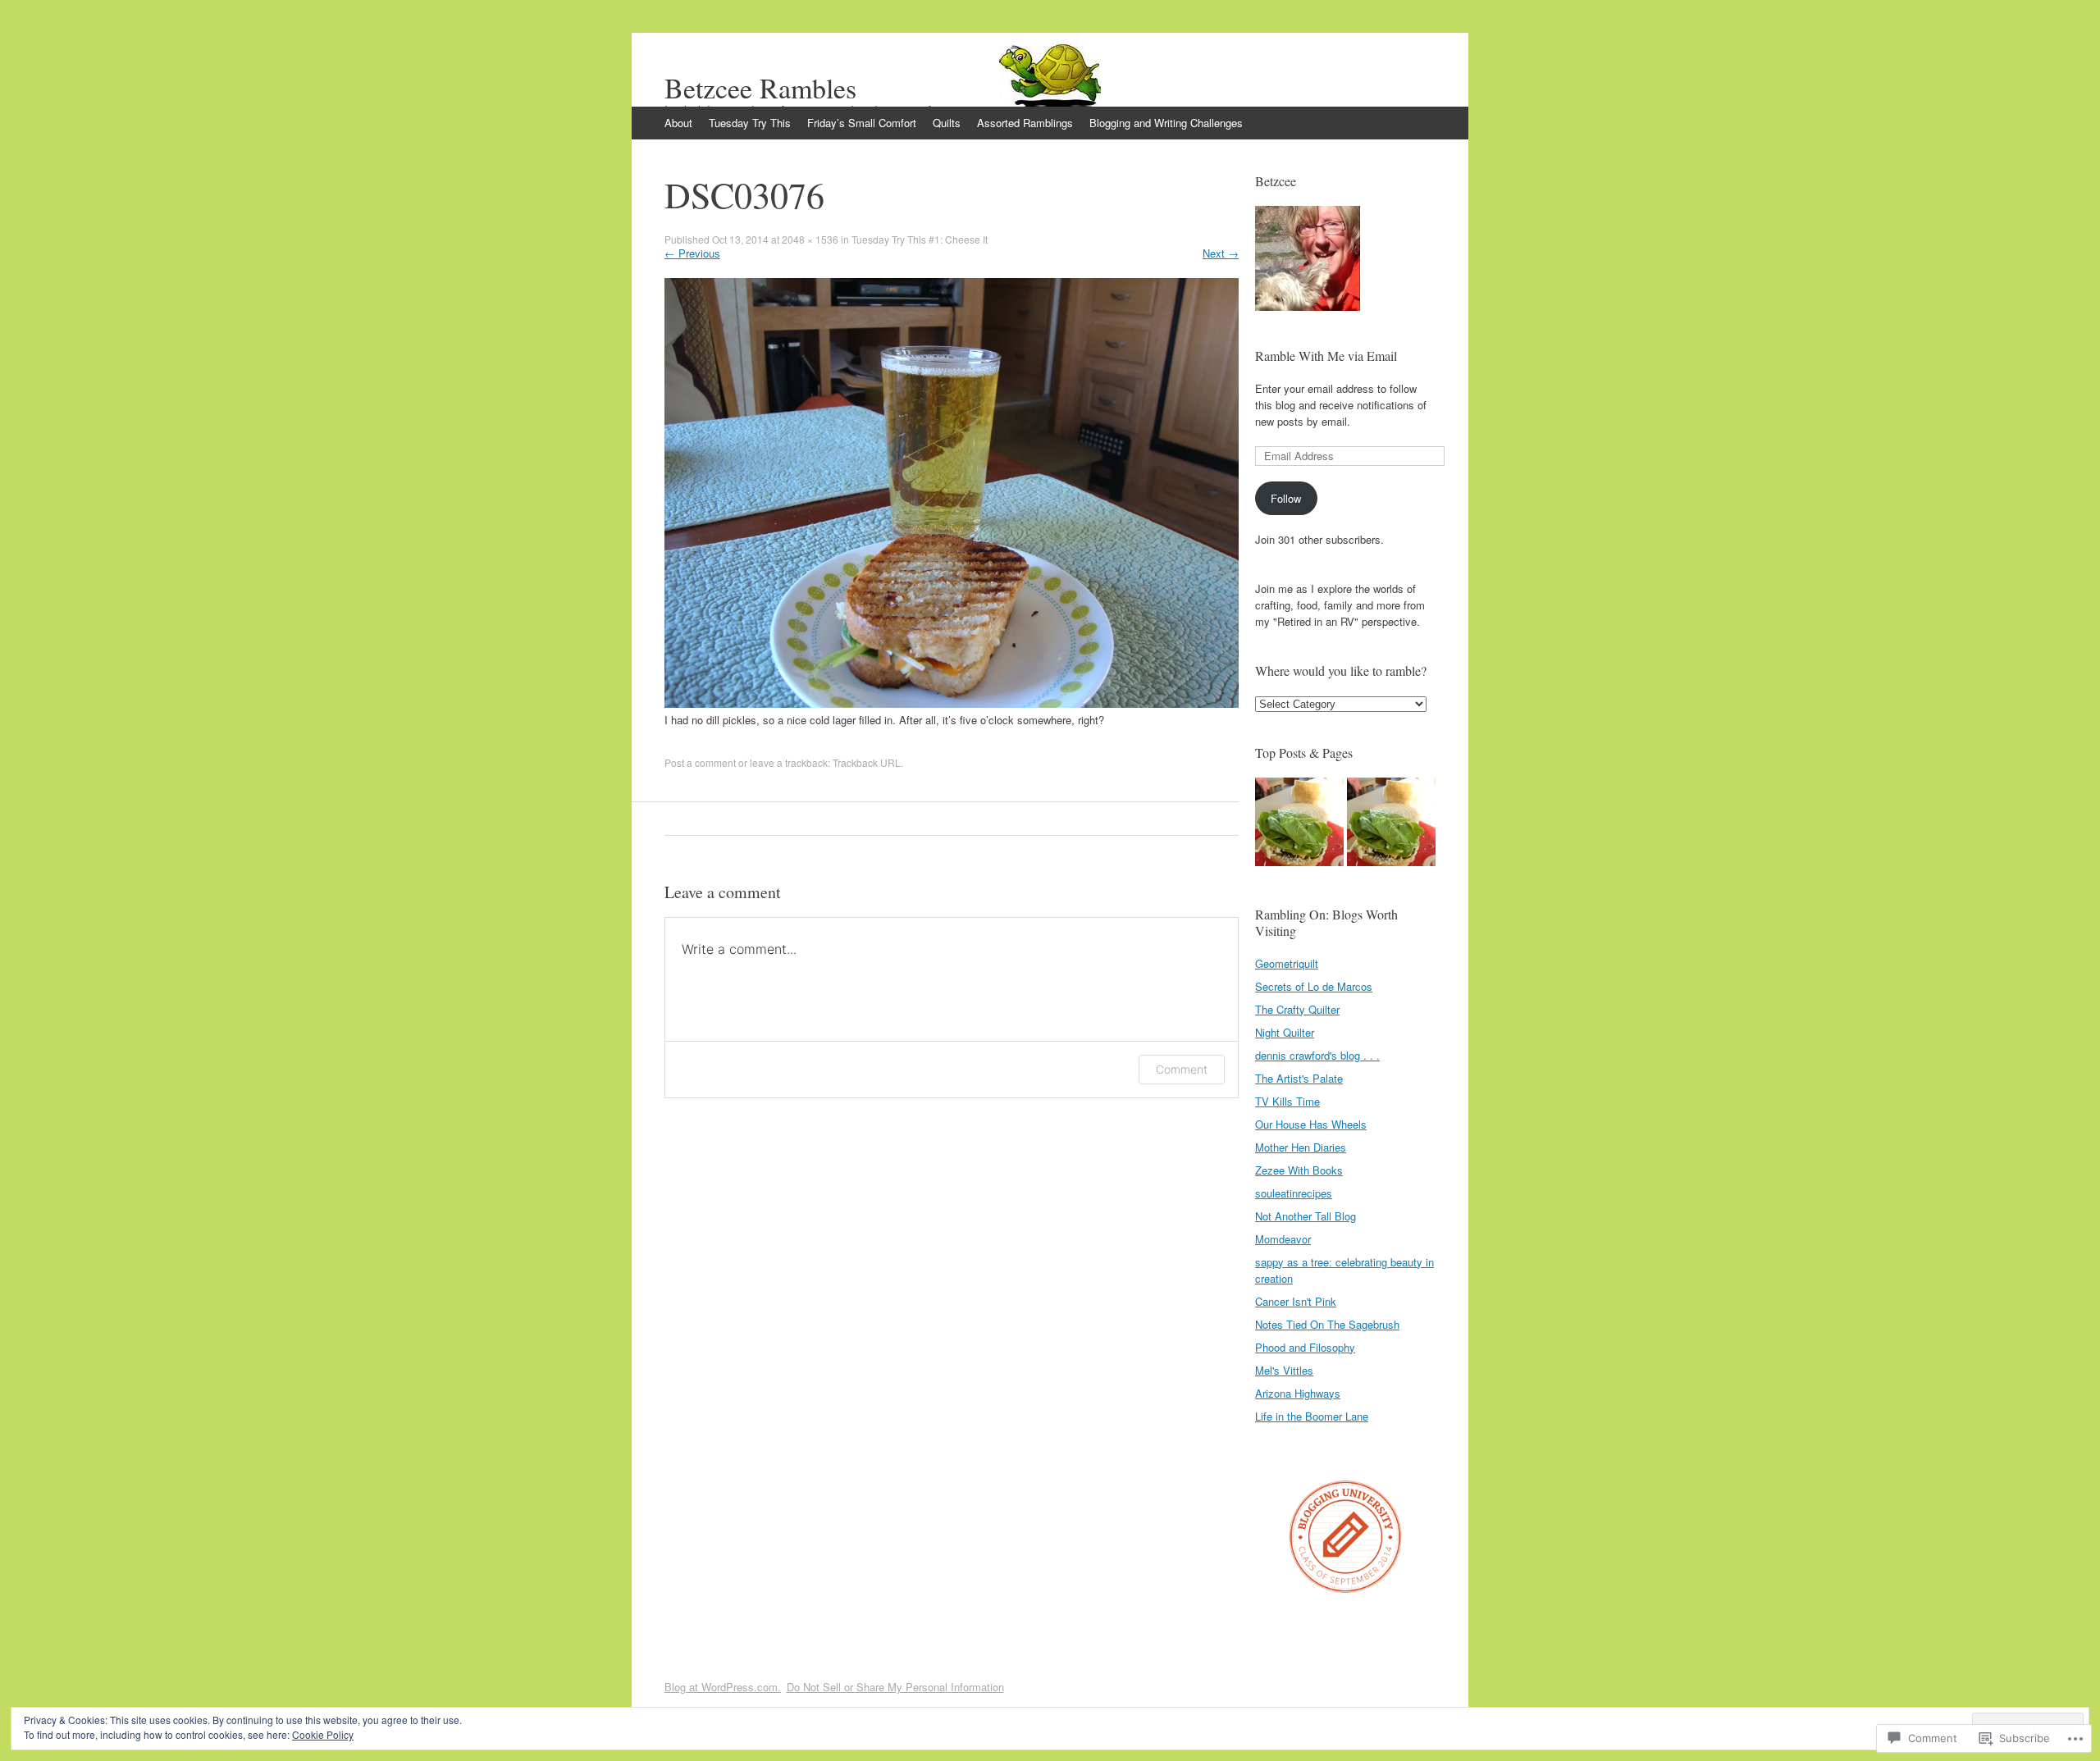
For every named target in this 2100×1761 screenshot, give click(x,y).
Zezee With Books (1299, 1170)
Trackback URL (867, 762)
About (678, 123)
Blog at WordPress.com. (723, 1687)
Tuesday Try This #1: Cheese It (920, 239)
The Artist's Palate (1299, 1078)
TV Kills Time (1287, 1101)
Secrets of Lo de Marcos (1314, 986)
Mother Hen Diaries (1301, 1147)
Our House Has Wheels (1311, 1124)
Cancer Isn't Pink (1296, 1301)
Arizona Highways (1298, 1393)
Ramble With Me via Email (1326, 356)
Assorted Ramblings (1025, 123)
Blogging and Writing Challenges (1166, 123)
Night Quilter (1285, 1032)
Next (1221, 253)
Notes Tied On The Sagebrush (1327, 1324)
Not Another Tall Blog (1306, 1216)
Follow (1286, 498)
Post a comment (700, 762)
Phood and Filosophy (1305, 1347)
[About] (1299, 824)
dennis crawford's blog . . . (1317, 1055)
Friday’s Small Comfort (862, 123)
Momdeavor (1283, 1239)
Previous (692, 253)
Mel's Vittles (1284, 1370)
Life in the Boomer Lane (1312, 1416)
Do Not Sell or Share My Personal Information (895, 1687)
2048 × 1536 (810, 239)
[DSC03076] (952, 703)
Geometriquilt (1287, 963)
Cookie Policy (323, 1734)
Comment (1182, 1069)
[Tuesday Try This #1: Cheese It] (1391, 824)
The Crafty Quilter (1297, 1009)
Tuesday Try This (750, 123)
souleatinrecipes (1294, 1193)
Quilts (947, 123)
